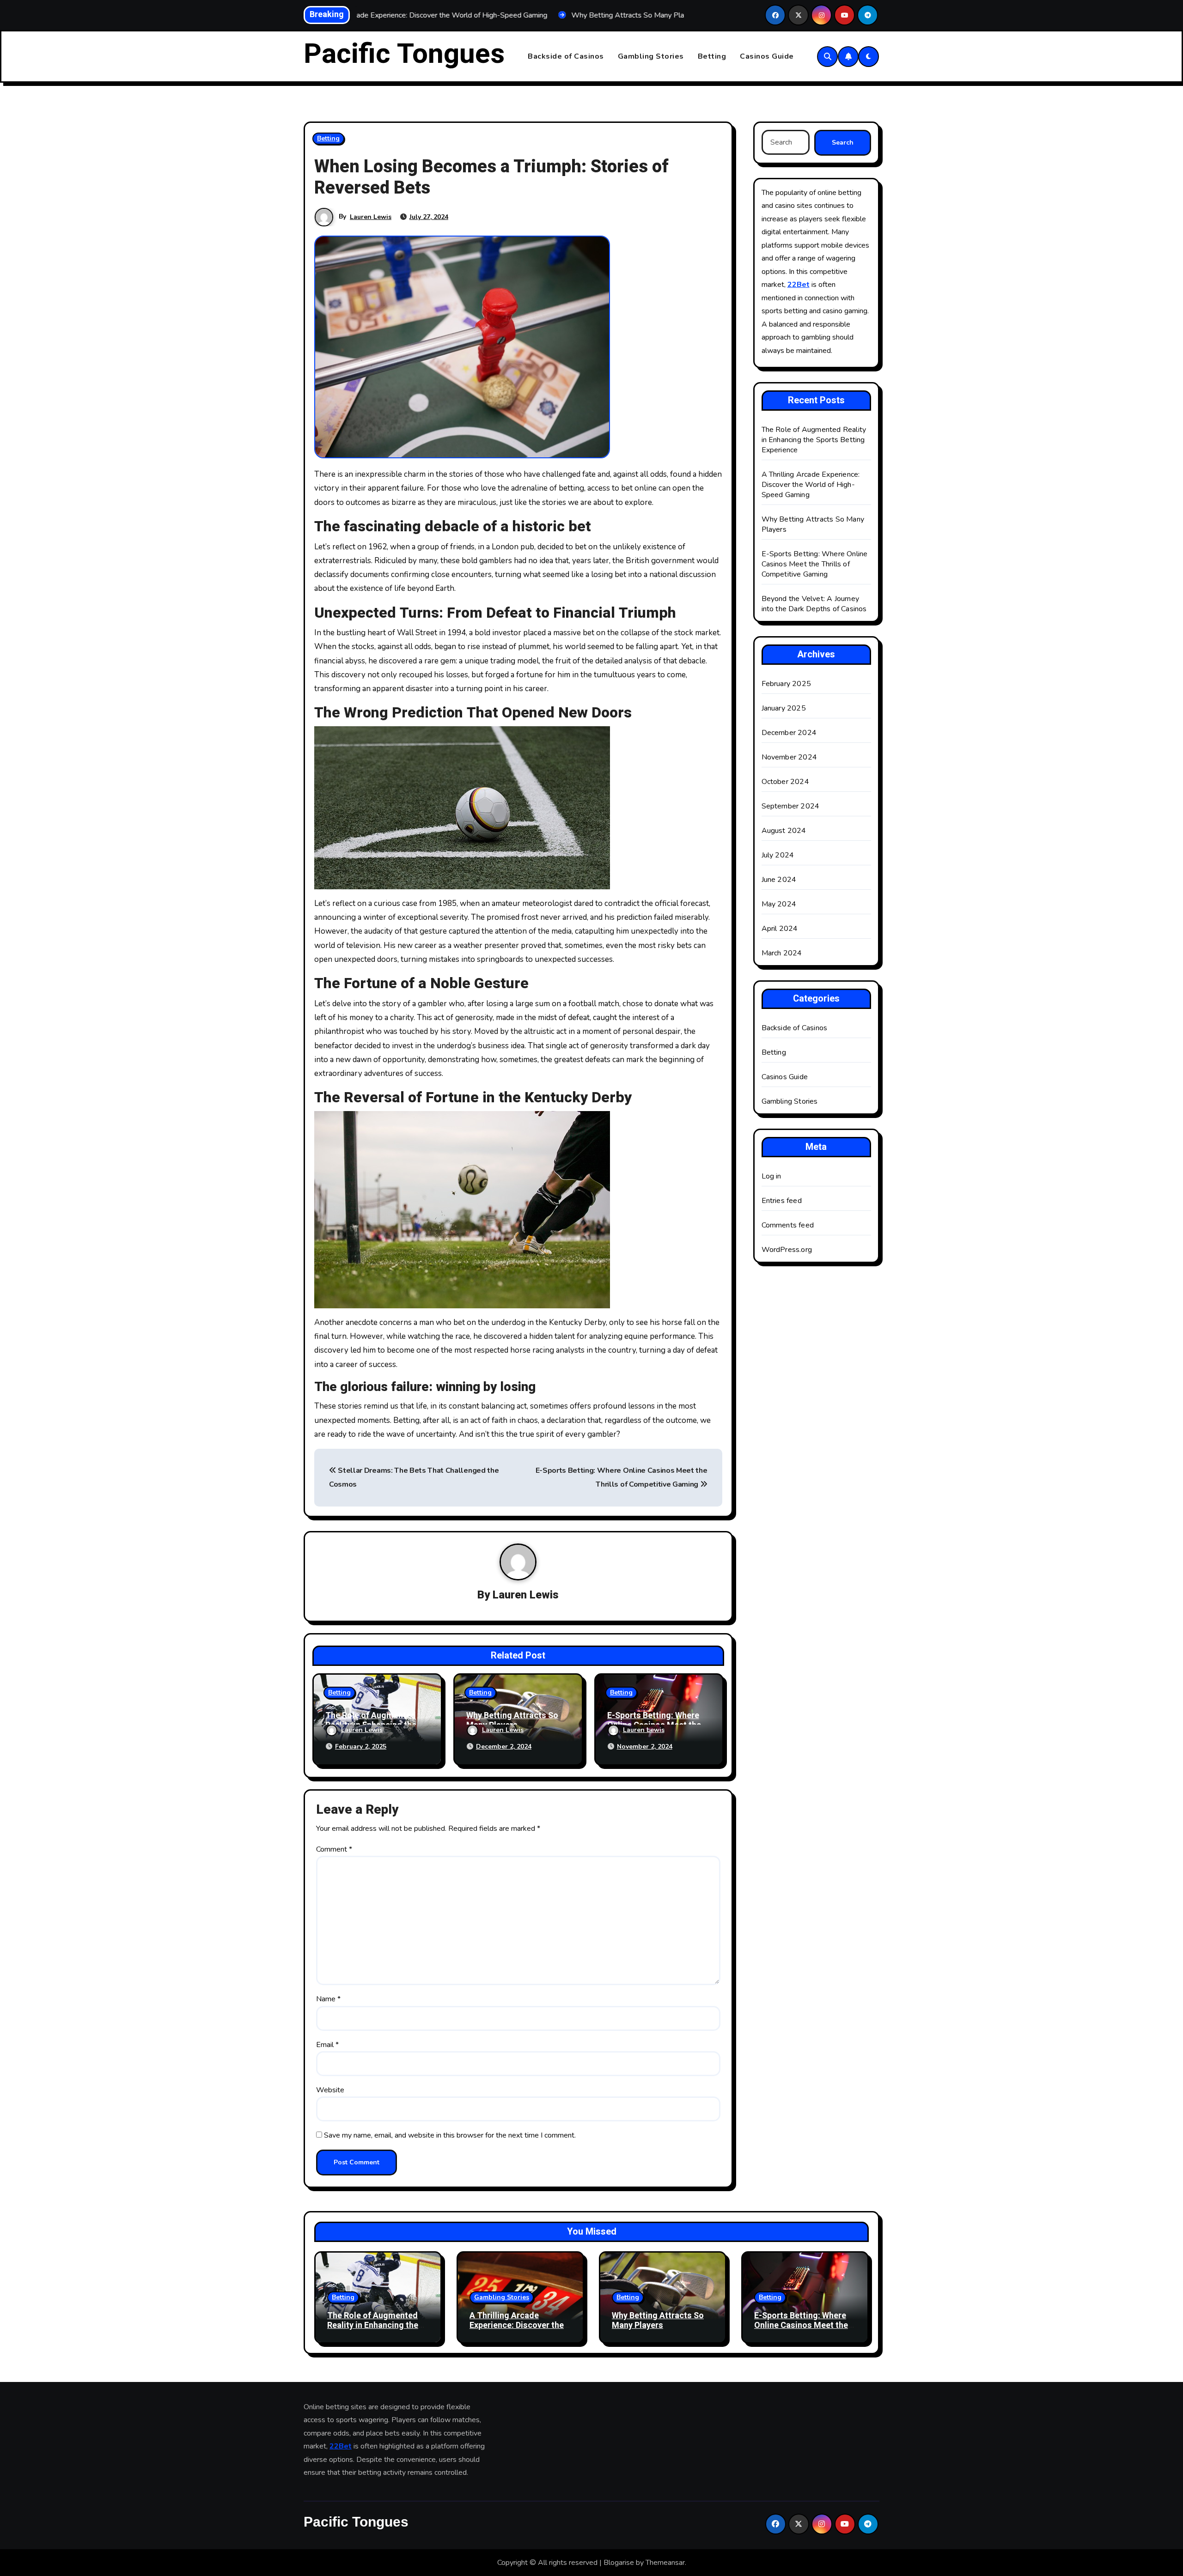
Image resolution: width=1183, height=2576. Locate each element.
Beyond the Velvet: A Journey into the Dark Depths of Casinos (814, 604)
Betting (712, 56)
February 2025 (787, 684)
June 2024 (779, 880)
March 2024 (782, 953)
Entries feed (782, 1201)
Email (327, 2045)
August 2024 (784, 831)
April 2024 (780, 929)
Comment (334, 1849)
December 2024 (789, 733)
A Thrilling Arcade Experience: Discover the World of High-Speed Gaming (811, 485)
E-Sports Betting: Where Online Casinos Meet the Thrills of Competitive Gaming (815, 564)
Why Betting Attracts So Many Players (512, 1721)
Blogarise (619, 2563)
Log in (771, 1176)
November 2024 (790, 757)
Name (328, 1999)
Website (330, 2090)
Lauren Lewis (371, 217)
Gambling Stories (651, 56)
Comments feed (788, 1225)
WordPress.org (787, 1250)
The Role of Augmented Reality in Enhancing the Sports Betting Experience (814, 440)
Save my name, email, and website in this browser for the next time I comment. (450, 2135)
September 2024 (791, 806)
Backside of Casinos (566, 56)
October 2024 (785, 782)
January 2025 (784, 708)
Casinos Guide (767, 56)
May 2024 (779, 904)
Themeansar (665, 2563)
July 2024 (778, 855)
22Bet (799, 285)
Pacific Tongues (404, 54)
